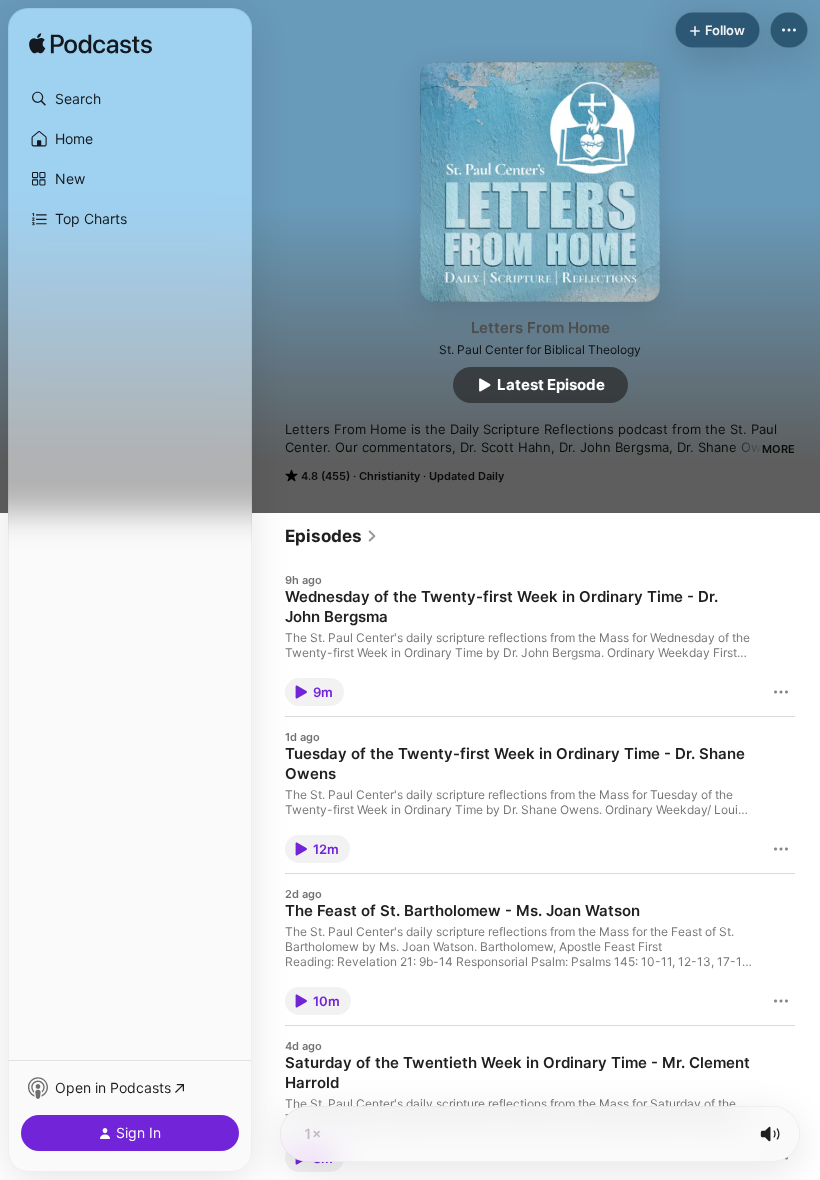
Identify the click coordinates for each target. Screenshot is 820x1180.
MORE (778, 449)
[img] (90, 45)
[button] (130, 99)
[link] (331, 536)
